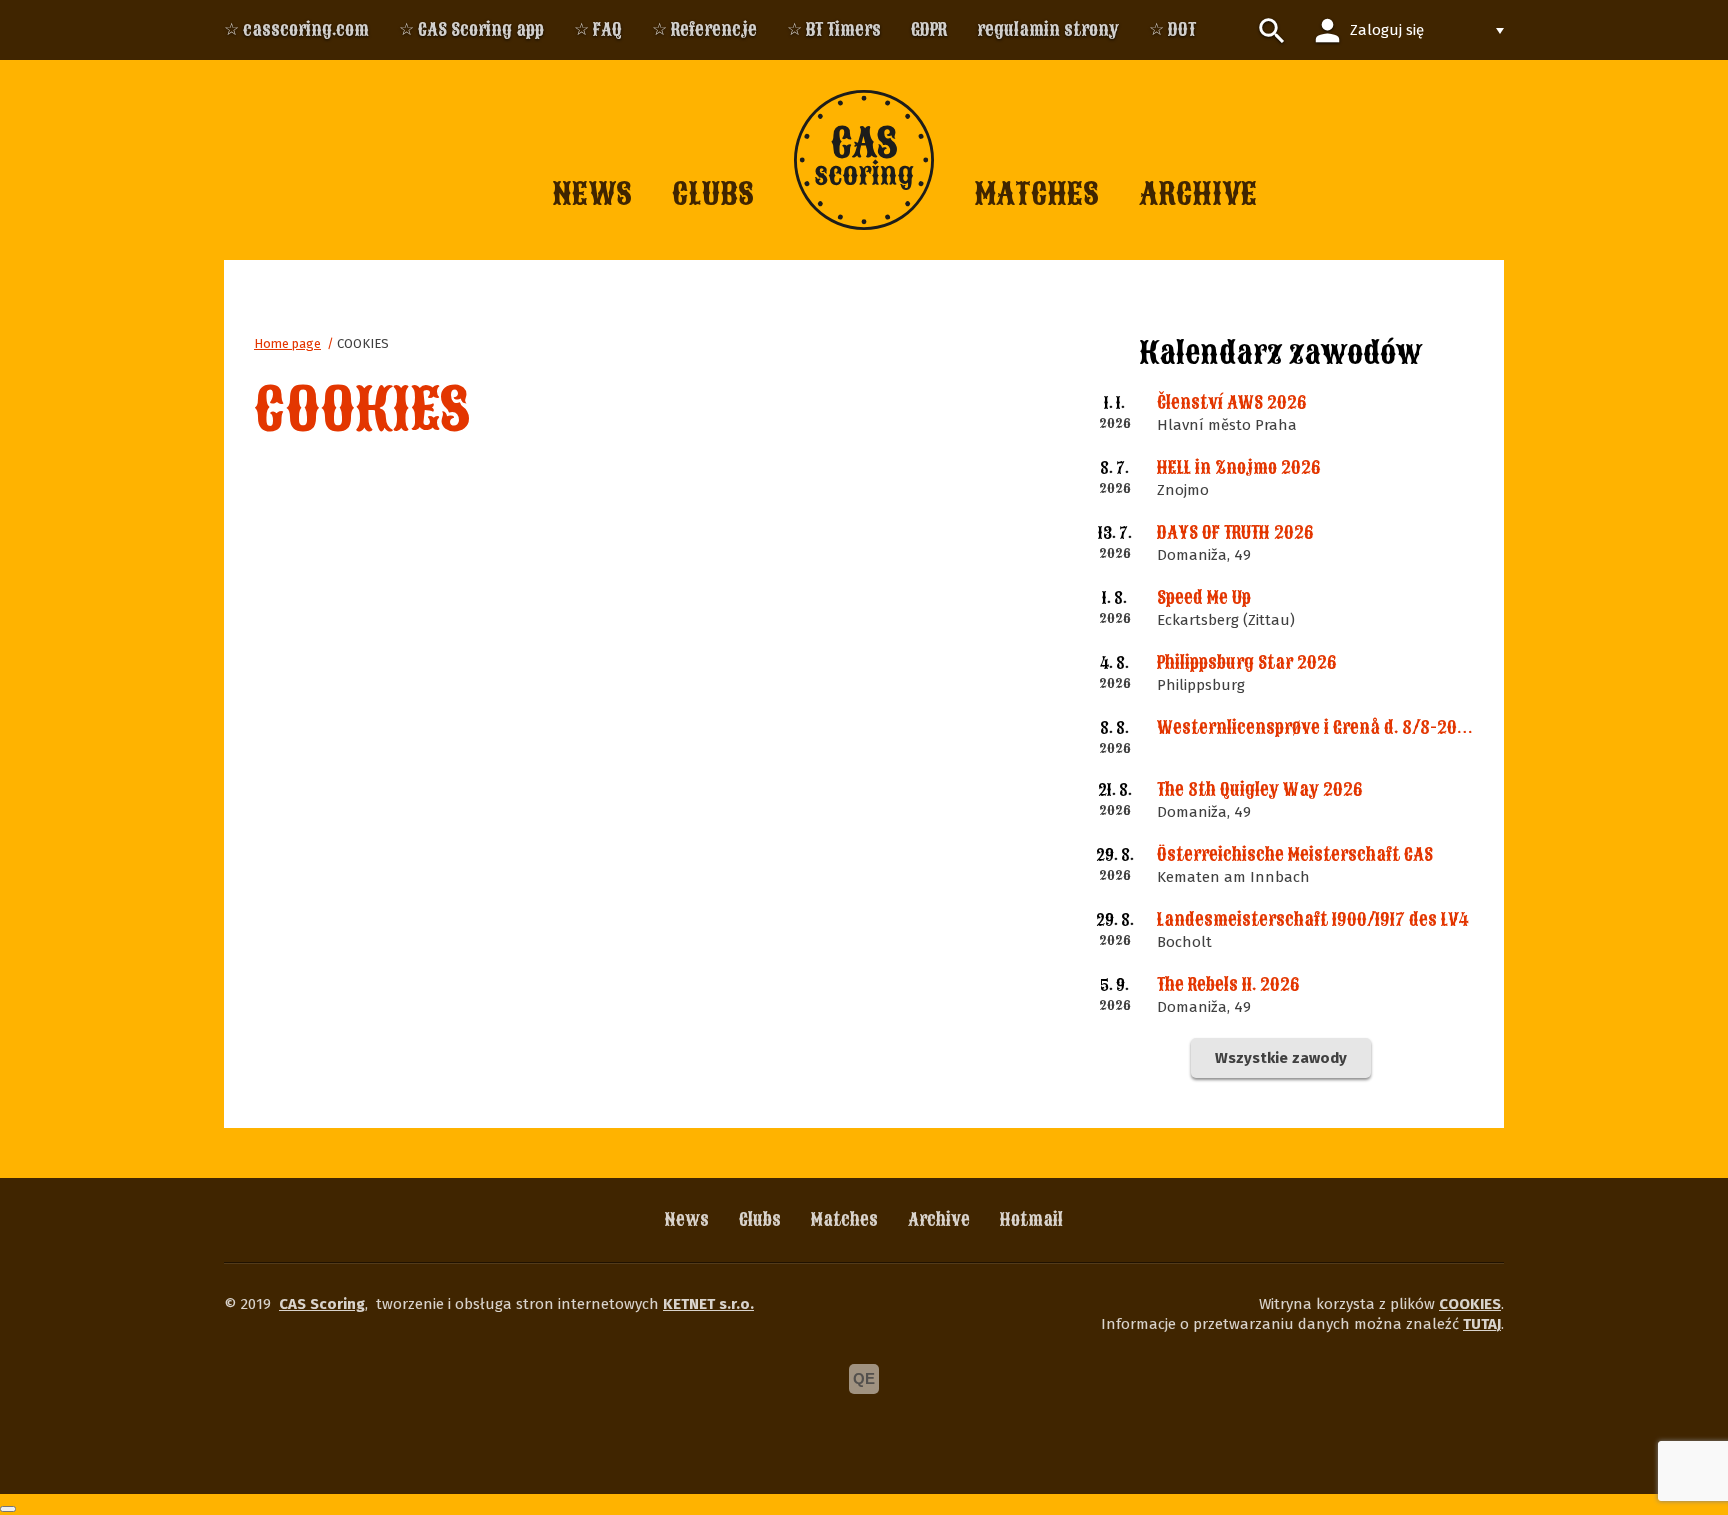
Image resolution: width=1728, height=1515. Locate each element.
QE (864, 1378)
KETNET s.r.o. (708, 1304)
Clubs (760, 1219)
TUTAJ (1482, 1324)
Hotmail (1031, 1219)
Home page (287, 343)
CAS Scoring (322, 1304)
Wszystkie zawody (1281, 1058)
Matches (844, 1219)
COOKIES (363, 343)
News (687, 1219)
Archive (939, 1219)
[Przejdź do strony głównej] (864, 160)
